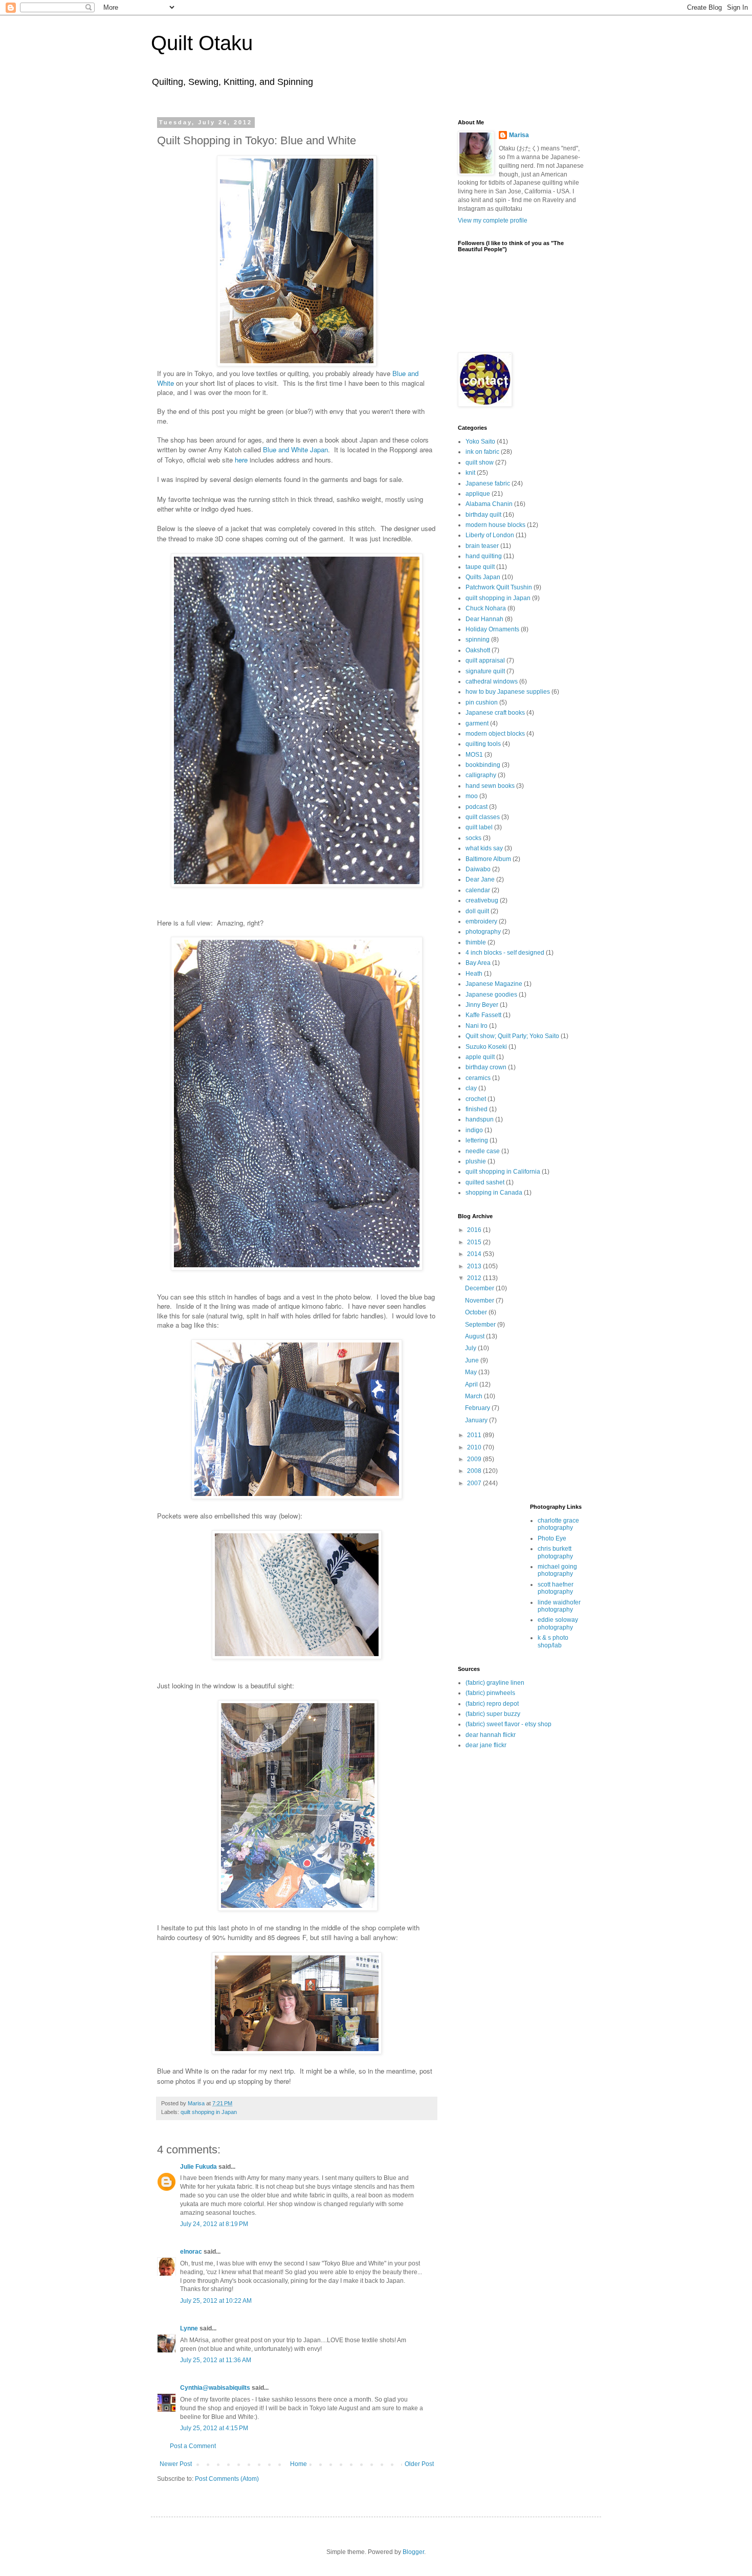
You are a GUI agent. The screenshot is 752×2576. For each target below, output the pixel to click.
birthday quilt (483, 515)
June (473, 1360)
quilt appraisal (485, 660)
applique (478, 494)
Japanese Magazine (494, 984)
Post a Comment (193, 2446)
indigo (474, 1130)
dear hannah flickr (491, 1735)
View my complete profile (493, 221)
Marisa (519, 135)
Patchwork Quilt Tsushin (499, 587)
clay (471, 1088)
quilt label (479, 827)
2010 (475, 1447)
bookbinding (483, 765)
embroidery (481, 921)
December (480, 1288)
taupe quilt (480, 567)
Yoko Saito (480, 442)
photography (483, 932)
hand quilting (484, 556)
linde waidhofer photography (559, 1606)
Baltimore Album (488, 859)
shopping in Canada (494, 1193)
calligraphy (481, 775)
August (475, 1336)
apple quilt (480, 1057)
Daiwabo (478, 869)
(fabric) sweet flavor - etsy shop (508, 1724)
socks (473, 838)
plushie (476, 1161)
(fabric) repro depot (492, 1704)
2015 (475, 1242)
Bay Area (478, 963)
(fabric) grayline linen (495, 1683)
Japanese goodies (491, 995)
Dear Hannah (484, 619)
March (474, 1396)
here (241, 460)
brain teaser (482, 546)
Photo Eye (552, 1538)
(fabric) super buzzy (493, 1714)
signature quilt (485, 671)
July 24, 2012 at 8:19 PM (214, 2224)
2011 (475, 1435)
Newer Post (176, 2464)
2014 (475, 1254)
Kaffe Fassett (483, 1015)
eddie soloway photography (558, 1623)
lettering (477, 1140)
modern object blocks (495, 734)
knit (470, 473)
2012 (475, 1278)
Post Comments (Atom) (227, 2479)
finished (477, 1109)
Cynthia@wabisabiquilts (215, 2388)
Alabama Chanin (489, 504)
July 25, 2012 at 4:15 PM (214, 2428)
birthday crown (486, 1067)
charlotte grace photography (558, 1524)
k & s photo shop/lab (553, 1641)
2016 (475, 1230)
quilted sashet (485, 1182)
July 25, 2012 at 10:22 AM (216, 2301)
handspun (480, 1119)
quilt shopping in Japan (209, 2112)
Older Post (419, 2464)
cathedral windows (492, 681)
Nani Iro (477, 1026)
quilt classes (483, 817)
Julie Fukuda (198, 2167)
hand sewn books (490, 786)
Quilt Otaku (202, 43)
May (472, 1372)
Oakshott (478, 650)
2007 (475, 1483)
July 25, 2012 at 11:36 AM (216, 2360)
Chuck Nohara (486, 608)
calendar (478, 890)
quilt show (480, 463)
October (477, 1312)
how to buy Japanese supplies (508, 692)
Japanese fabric (488, 483)
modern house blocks (495, 525)
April (472, 1384)
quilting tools (483, 744)
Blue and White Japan (295, 449)
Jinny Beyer (482, 1005)
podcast (477, 807)
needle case (483, 1151)
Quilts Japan (483, 577)
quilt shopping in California (503, 1172)
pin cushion (482, 702)
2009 (475, 1459)
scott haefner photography (556, 1588)
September (481, 1325)
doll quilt (477, 911)
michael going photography (557, 1570)
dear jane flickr (486, 1745)
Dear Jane (480, 879)
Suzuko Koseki (486, 1047)
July (471, 1348)
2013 (475, 1266)
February (478, 1408)
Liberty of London (490, 535)
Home (298, 2464)
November (480, 1301)
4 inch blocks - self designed (505, 953)
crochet (476, 1099)
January (477, 1420)
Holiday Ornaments (492, 629)
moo (472, 796)
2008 (475, 1471)
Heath (474, 974)
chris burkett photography (555, 1552)
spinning (478, 640)
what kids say (484, 848)
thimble (476, 942)
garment (477, 723)
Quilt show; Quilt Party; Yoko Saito (512, 1036)
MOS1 (474, 755)
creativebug (482, 900)
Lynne (189, 2328)
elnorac (191, 2252)
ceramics (478, 1078)
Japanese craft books (495, 713)
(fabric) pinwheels (490, 1693)
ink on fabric (482, 452)
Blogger (413, 2552)
